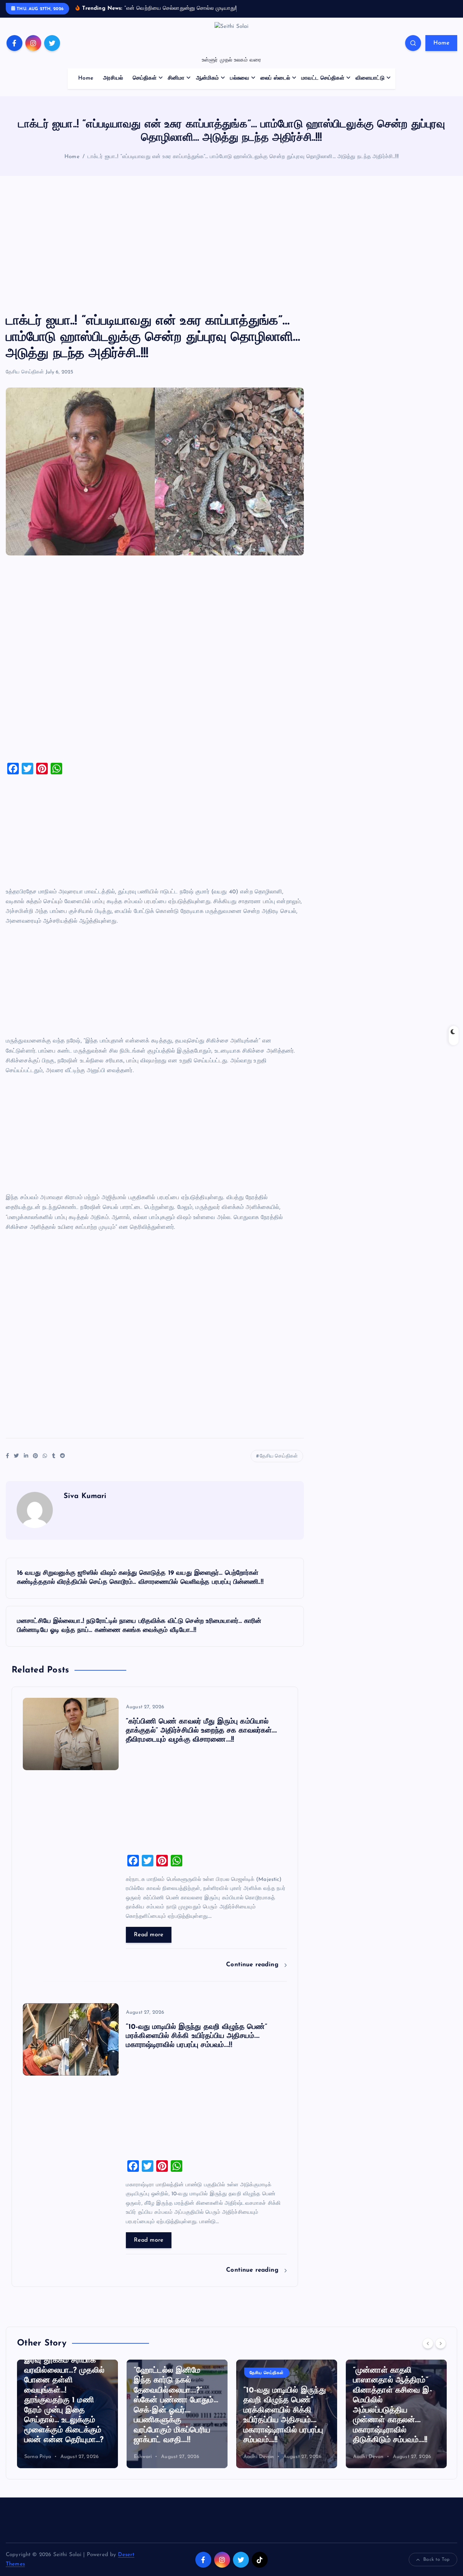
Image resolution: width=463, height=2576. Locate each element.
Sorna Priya (38, 2457)
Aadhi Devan (259, 2457)
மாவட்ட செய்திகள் (323, 78)
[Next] (441, 2343)
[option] (67, 2414)
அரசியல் (113, 78)
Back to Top (436, 2560)
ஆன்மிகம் (208, 78)
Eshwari (143, 2457)
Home (441, 43)
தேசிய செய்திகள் (25, 372)
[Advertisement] (231, 245)
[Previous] (428, 2343)
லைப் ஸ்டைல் (275, 78)
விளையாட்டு (370, 78)
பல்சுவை (240, 78)
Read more (149, 1935)
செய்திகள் (145, 78)
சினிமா (176, 78)
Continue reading (253, 1965)
